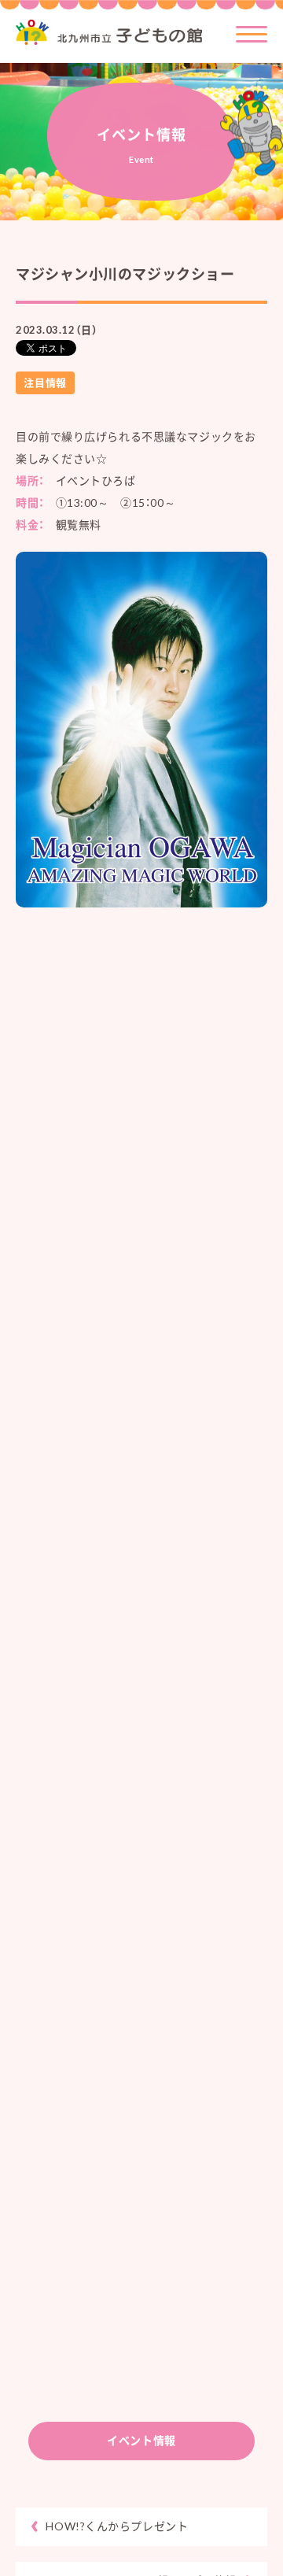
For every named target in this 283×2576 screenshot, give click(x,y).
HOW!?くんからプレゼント (117, 2526)
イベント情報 (141, 2440)
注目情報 (45, 383)
